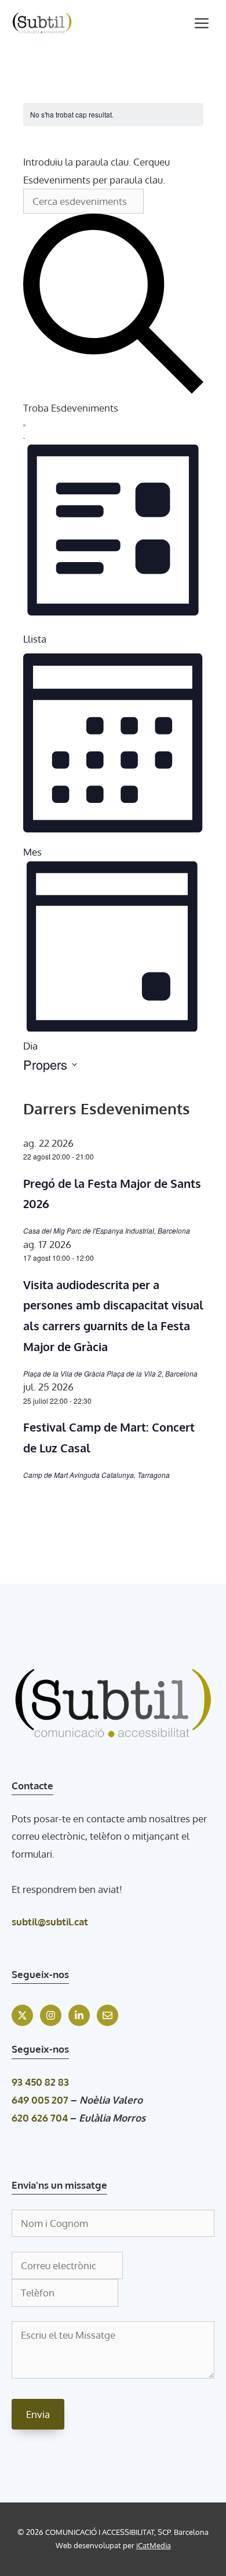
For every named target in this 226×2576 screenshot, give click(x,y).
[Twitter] (22, 2015)
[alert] (113, 115)
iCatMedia (154, 2545)
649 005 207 (40, 2100)
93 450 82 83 (40, 2082)
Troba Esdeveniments (71, 408)
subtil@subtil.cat (50, 1922)
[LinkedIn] (79, 2015)
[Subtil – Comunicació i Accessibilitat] (42, 23)
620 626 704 (40, 2118)
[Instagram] (51, 2015)
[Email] (107, 2015)
